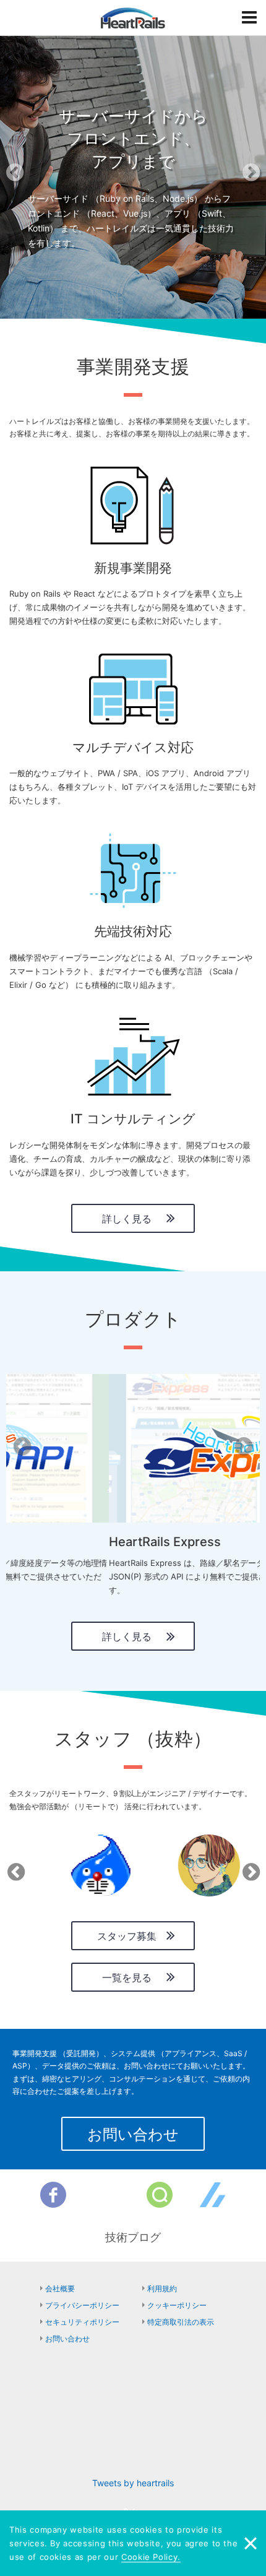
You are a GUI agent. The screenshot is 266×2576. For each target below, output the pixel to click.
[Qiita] (160, 2195)
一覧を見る (127, 1977)
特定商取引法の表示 (181, 2322)
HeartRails (133, 18)
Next (249, 1868)
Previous (14, 1868)
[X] (106, 2195)
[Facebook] (53, 2195)
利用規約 (162, 2289)
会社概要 (60, 2289)
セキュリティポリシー (82, 2322)
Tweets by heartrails (133, 2483)
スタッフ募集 (127, 1936)
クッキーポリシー (177, 2305)
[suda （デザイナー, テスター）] (189, 1865)
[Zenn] (213, 2195)
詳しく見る (127, 1219)
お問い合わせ (133, 2134)
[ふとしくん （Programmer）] (80, 1865)
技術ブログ (133, 2237)
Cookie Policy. (151, 2557)
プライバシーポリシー (82, 2305)
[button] (20, 176)
